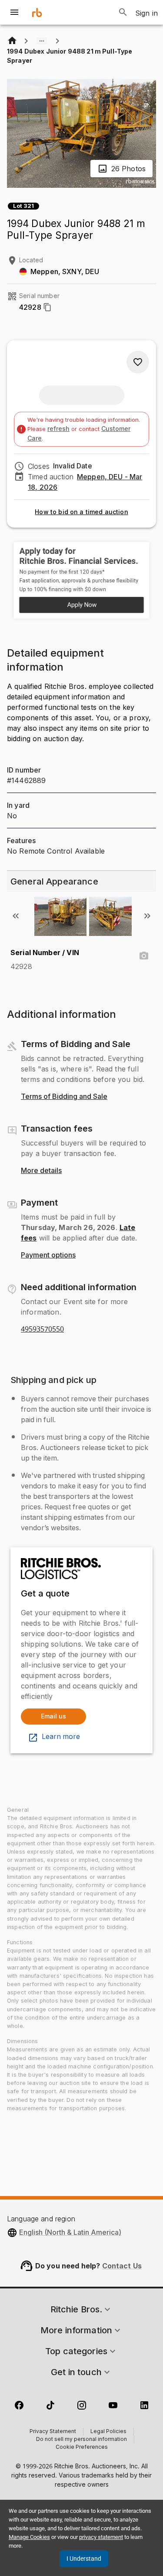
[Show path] (42, 41)
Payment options (48, 1255)
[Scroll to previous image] (16, 916)
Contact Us (122, 2266)
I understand (84, 2559)
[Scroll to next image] (147, 916)
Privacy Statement (53, 2432)
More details (41, 1171)
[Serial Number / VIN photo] (144, 956)
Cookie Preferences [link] (82, 2447)
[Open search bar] (123, 12)
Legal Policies (108, 2432)
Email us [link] (53, 1716)
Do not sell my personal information (81, 2440)
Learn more (61, 1737)
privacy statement (101, 2537)
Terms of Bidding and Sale (64, 1097)
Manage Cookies (29, 2537)
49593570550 (42, 1329)
